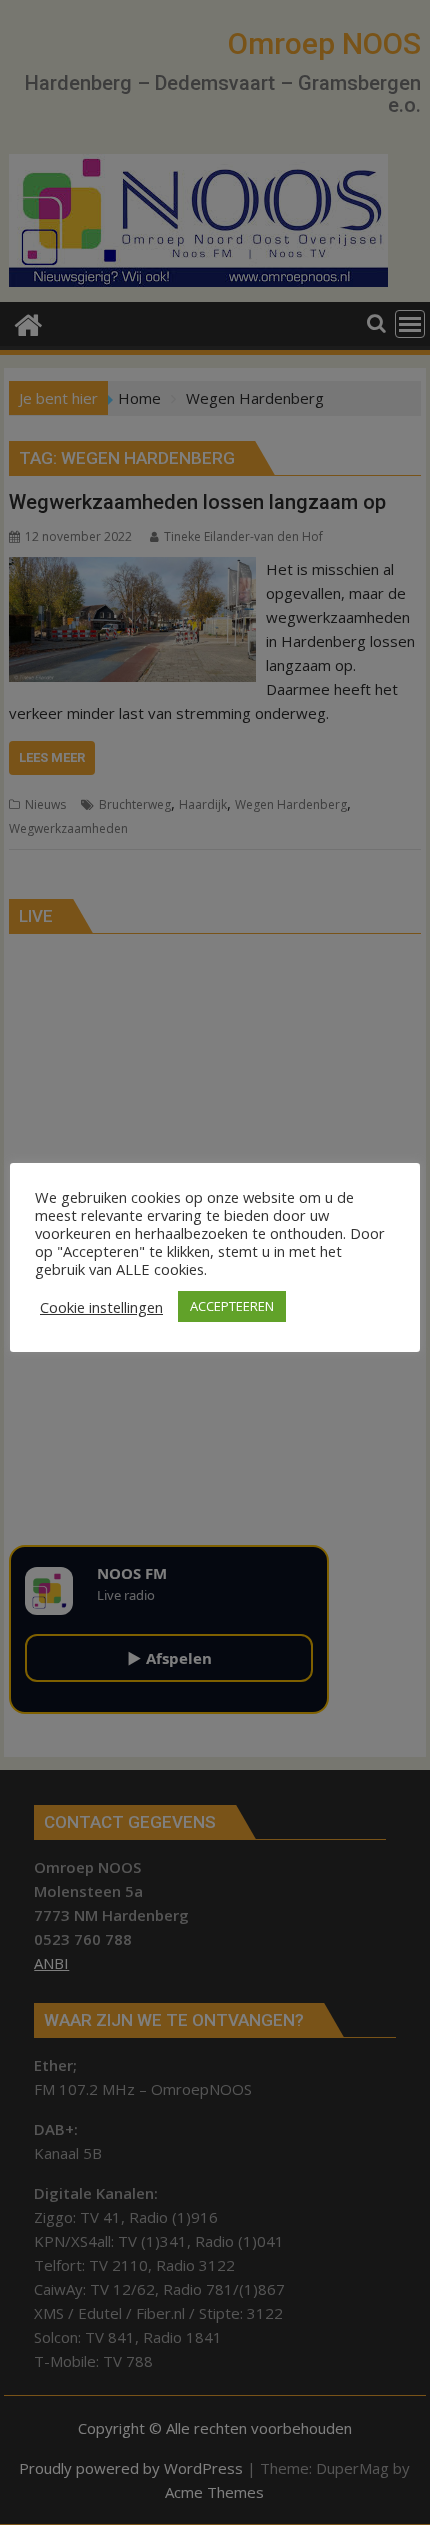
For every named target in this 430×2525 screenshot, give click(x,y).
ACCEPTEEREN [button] (232, 1306)
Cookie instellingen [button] (101, 1307)
